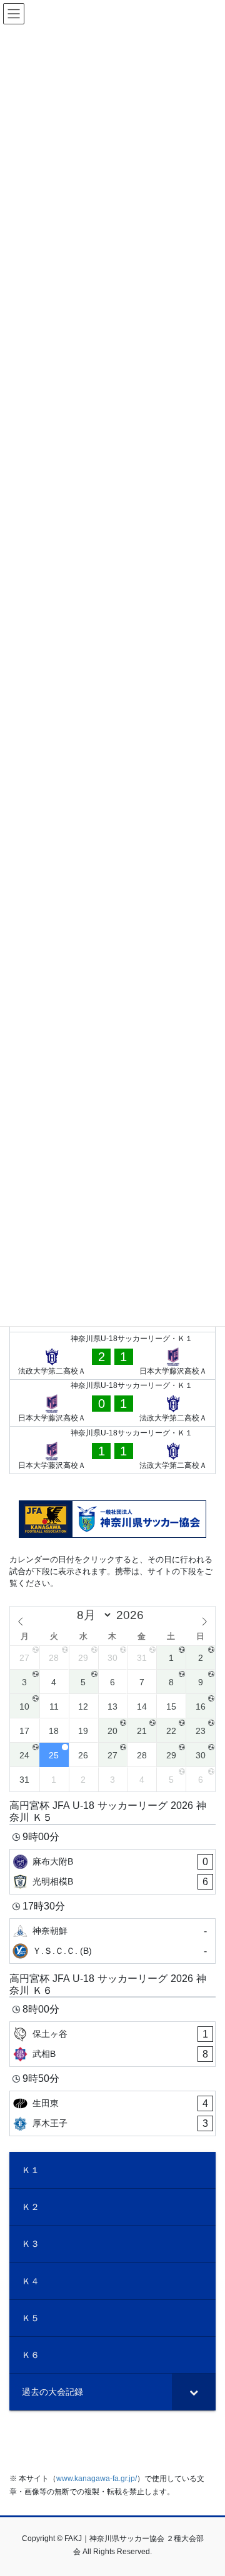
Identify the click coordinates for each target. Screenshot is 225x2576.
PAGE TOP (207, 2487)
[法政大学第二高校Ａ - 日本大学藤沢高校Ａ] (112, 1356)
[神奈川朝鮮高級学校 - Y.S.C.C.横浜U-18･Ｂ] (112, 1941)
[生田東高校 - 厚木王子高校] (112, 2113)
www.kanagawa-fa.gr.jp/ (97, 2479)
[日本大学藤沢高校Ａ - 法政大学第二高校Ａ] (112, 1403)
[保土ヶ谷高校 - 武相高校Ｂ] (112, 2044)
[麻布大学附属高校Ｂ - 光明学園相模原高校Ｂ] (112, 1872)
